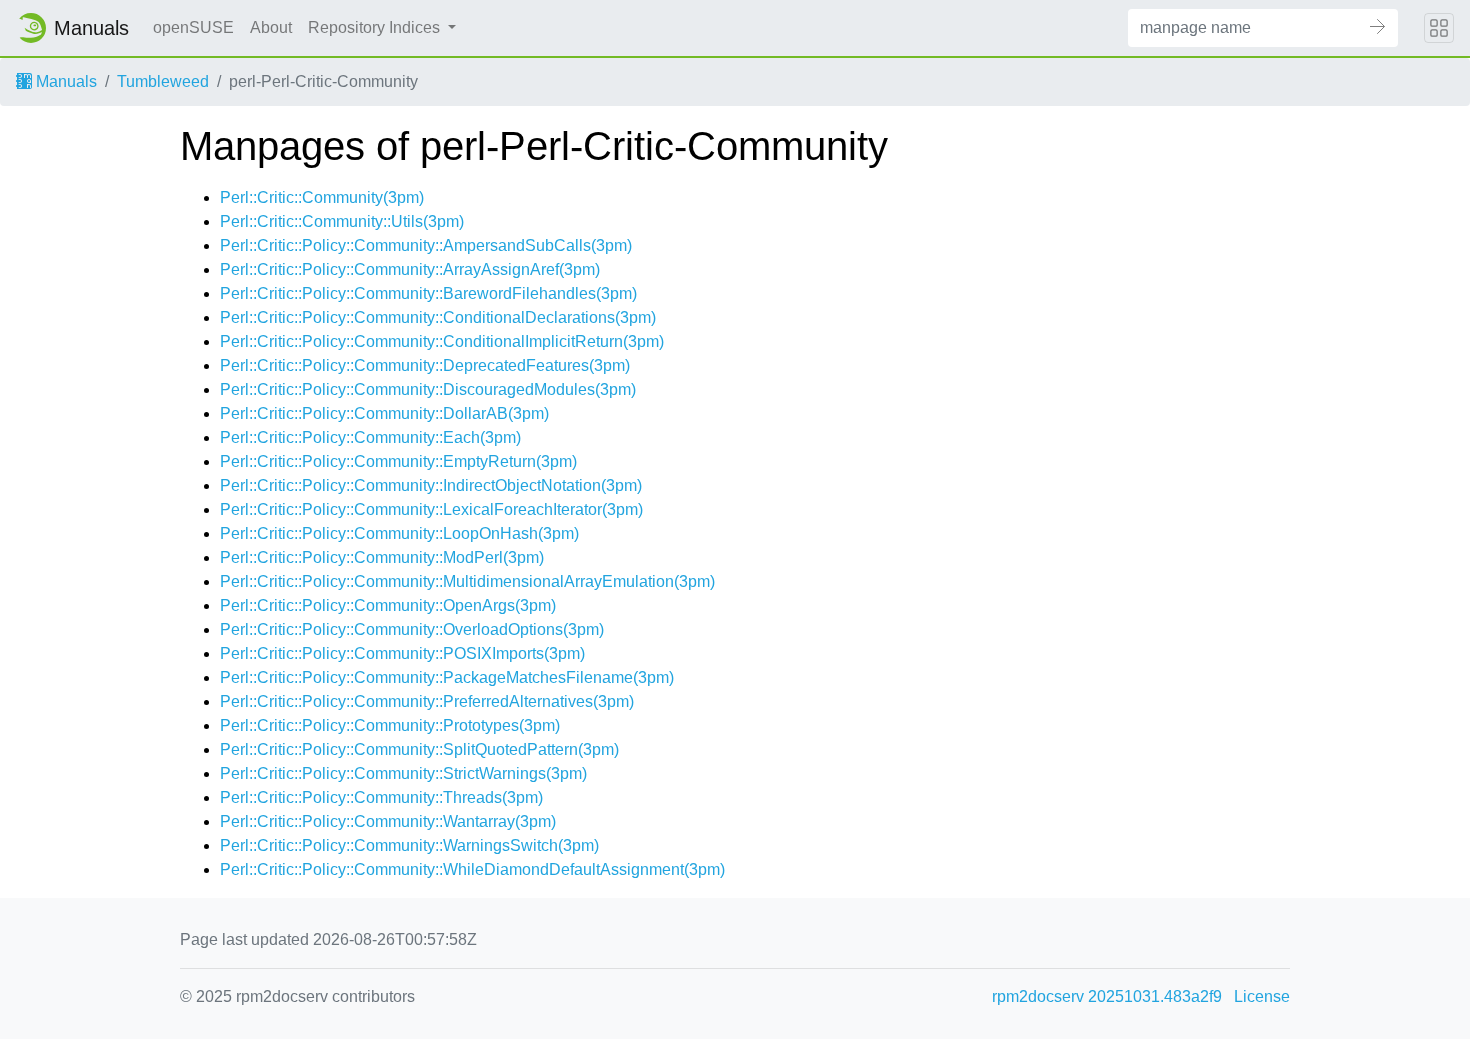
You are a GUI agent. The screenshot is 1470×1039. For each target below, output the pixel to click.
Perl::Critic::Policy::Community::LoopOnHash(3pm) (399, 533)
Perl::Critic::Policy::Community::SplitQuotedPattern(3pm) (419, 749)
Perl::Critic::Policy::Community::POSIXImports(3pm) (402, 653)
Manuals (64, 81)
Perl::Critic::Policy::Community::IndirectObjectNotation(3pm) (431, 485)
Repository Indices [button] (376, 27)
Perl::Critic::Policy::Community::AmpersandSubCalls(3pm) (426, 245)
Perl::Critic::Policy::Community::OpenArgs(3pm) (388, 605)
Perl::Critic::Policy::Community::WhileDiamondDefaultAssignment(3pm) (472, 869)
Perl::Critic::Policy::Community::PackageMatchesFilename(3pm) (447, 677)
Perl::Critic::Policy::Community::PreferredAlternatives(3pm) (427, 701)
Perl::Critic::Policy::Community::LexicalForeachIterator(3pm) (431, 509)
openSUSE (193, 27)
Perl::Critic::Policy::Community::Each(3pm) (370, 437)
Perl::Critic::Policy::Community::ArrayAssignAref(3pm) (410, 269)
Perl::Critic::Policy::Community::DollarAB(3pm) (384, 413)
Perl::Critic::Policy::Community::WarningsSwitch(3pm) (409, 845)
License (1262, 996)
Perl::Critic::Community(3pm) (322, 197)
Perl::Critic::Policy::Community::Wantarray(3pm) (388, 821)
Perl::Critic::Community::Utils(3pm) (342, 221)
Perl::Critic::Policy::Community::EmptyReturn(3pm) (398, 461)
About (271, 27)
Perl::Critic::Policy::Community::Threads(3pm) (381, 797)
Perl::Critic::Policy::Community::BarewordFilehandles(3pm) (428, 293)
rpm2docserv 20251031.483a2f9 (1107, 996)
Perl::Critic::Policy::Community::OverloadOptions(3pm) (412, 629)
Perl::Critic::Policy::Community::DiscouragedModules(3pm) (428, 389)
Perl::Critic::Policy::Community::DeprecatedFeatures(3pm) (425, 365)
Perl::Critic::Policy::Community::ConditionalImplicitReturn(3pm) (442, 341)
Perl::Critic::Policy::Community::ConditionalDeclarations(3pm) (438, 317)
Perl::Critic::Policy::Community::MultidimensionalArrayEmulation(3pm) (467, 581)
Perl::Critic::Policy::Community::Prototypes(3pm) (390, 725)
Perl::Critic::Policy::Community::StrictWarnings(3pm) (403, 773)
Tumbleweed (163, 81)
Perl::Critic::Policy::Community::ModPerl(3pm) (382, 557)
